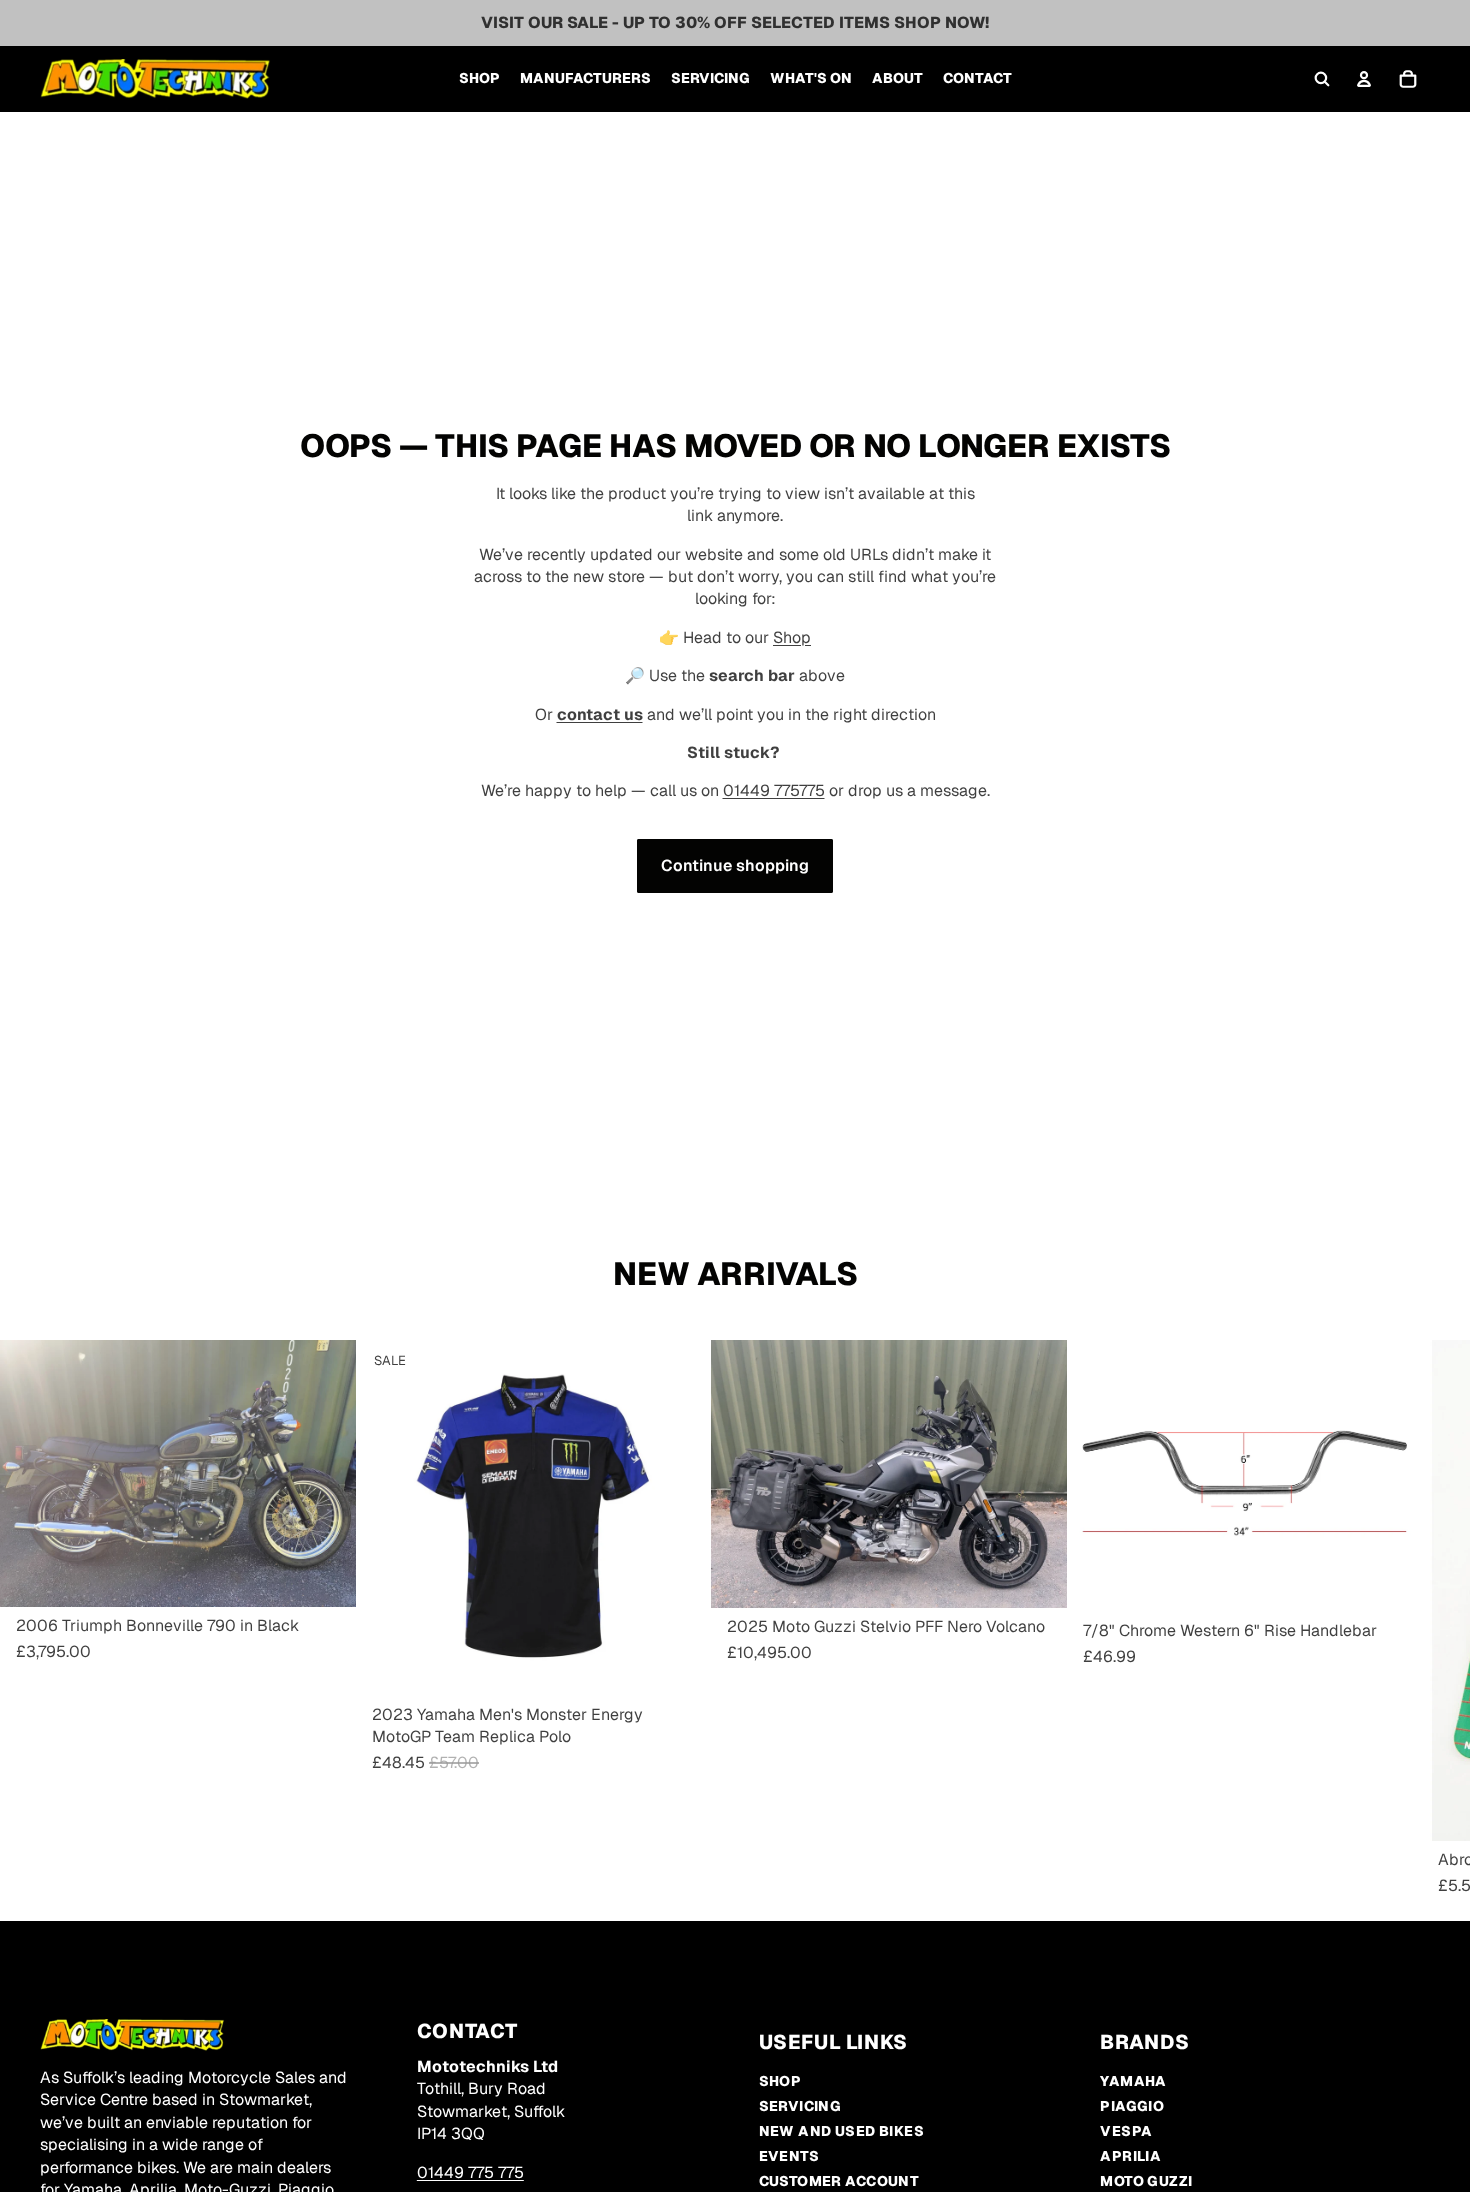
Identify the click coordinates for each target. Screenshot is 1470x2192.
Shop (792, 637)
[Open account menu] (1364, 79)
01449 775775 (774, 790)
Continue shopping (735, 865)
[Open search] (1322, 79)
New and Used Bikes (842, 2131)
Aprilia (1130, 2156)
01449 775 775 (470, 2172)
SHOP (780, 2081)
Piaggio (1132, 2106)
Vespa (1126, 2131)
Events (789, 2156)
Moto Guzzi (1146, 2181)
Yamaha (1133, 2081)
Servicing (800, 2106)
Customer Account (839, 2181)
